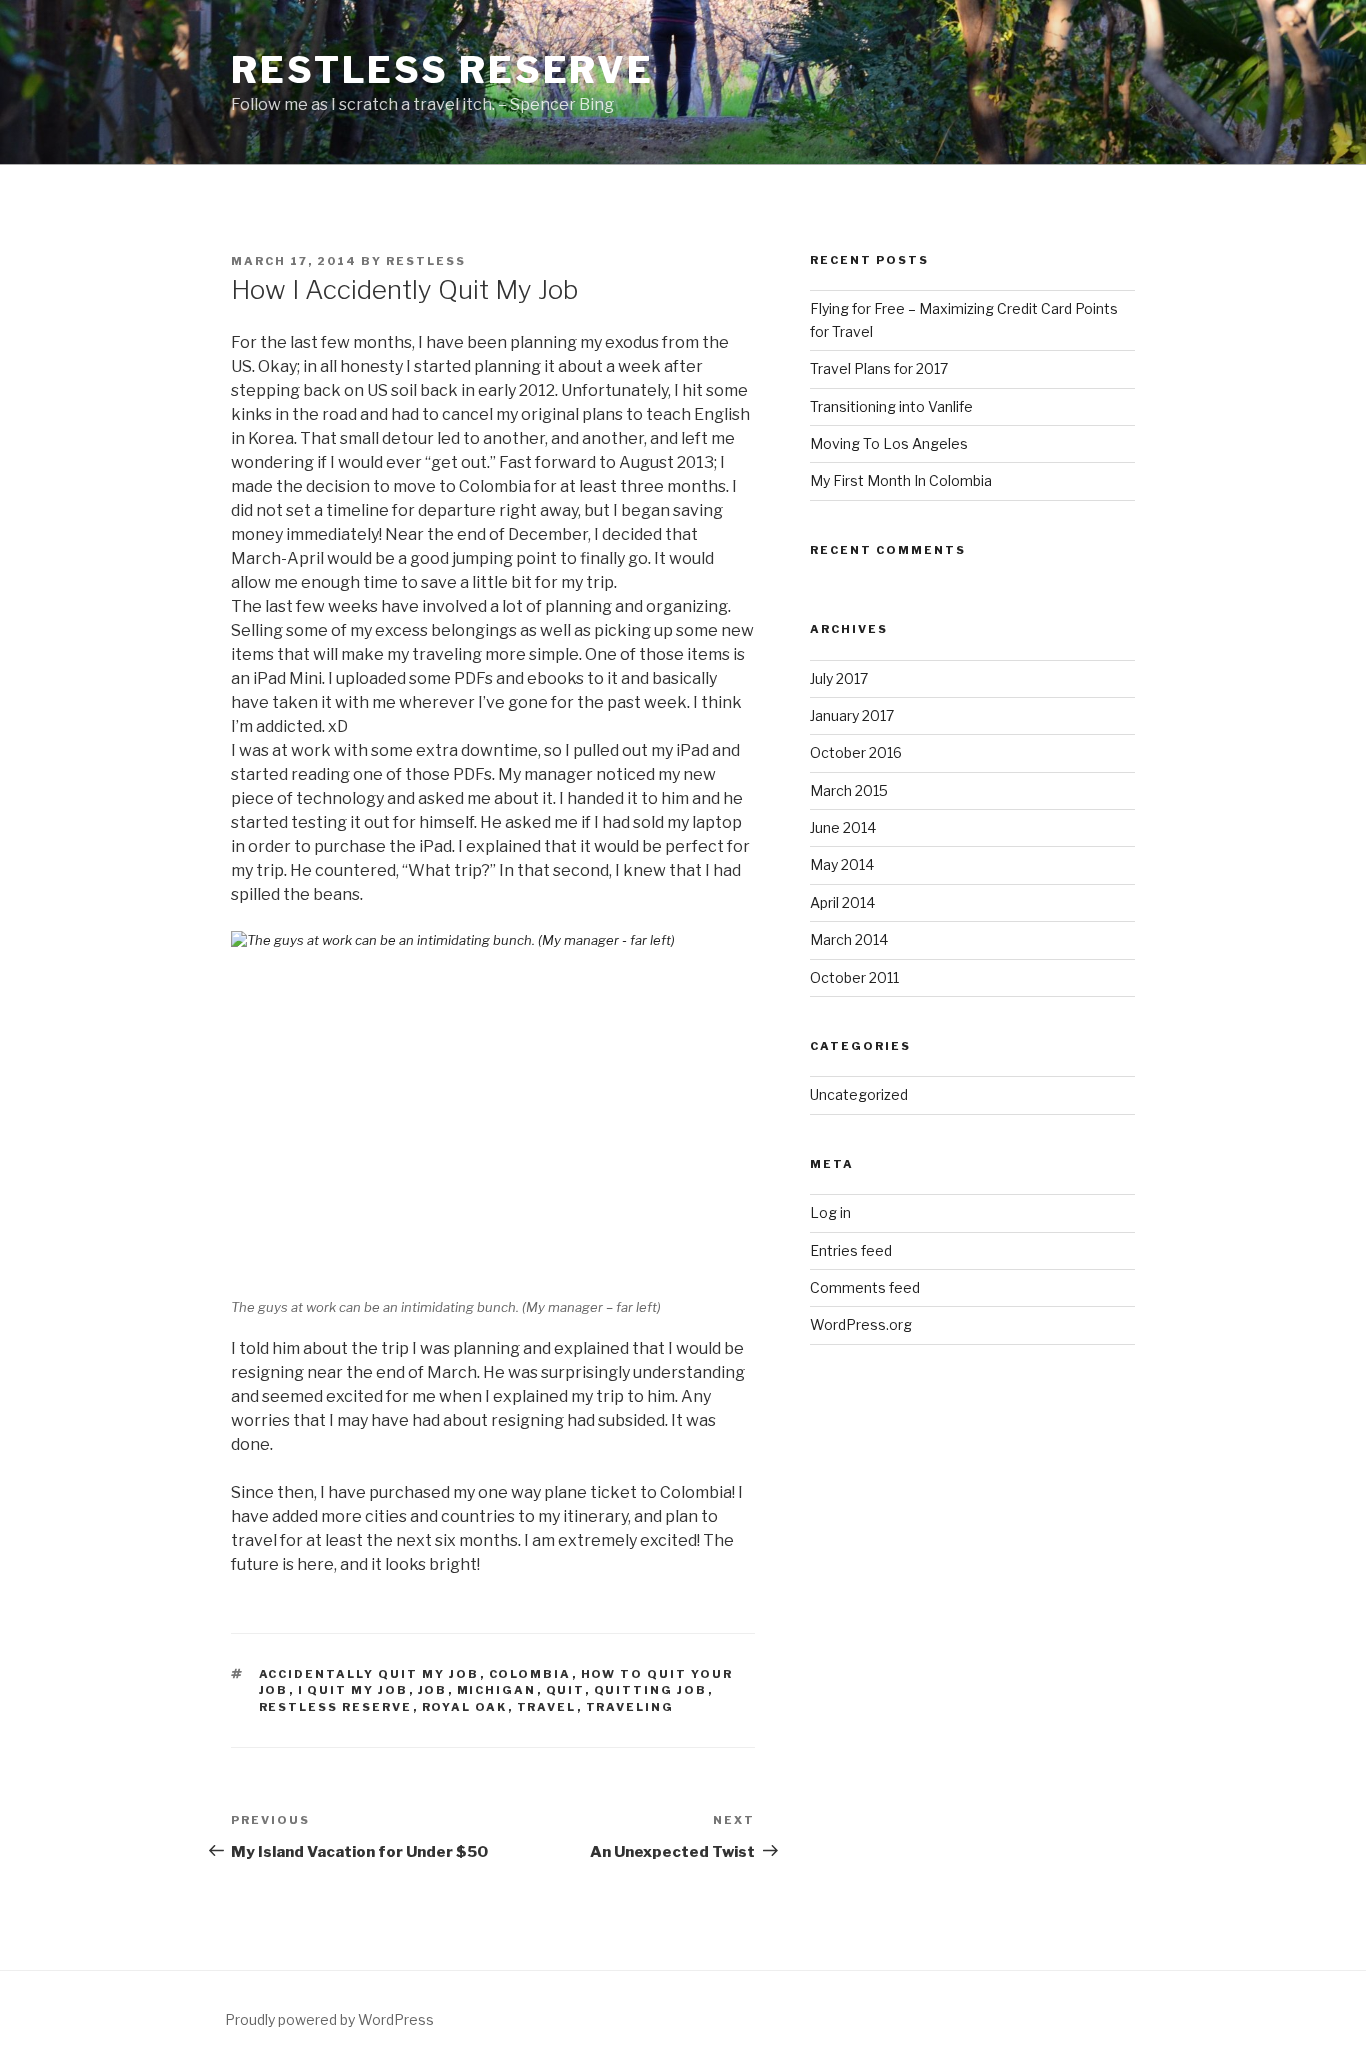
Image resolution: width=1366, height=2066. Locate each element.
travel (547, 1707)
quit (565, 1690)
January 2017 (852, 715)
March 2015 (849, 790)
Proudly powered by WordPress (329, 2019)
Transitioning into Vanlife (891, 406)
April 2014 (842, 902)
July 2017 (839, 678)
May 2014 (842, 864)
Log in (830, 1212)
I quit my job (353, 1690)
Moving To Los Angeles (889, 443)
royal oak (465, 1707)
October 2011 (854, 977)
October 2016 (856, 752)
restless (426, 261)
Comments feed (865, 1287)
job (433, 1690)
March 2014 (849, 939)
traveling (630, 1707)
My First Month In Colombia (901, 480)
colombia (530, 1674)
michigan (497, 1690)
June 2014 (843, 827)
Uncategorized (859, 1094)
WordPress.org (861, 1324)
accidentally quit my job (369, 1674)
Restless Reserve (442, 70)
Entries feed (851, 1250)
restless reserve (336, 1707)
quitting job (651, 1690)
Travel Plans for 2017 (879, 368)
